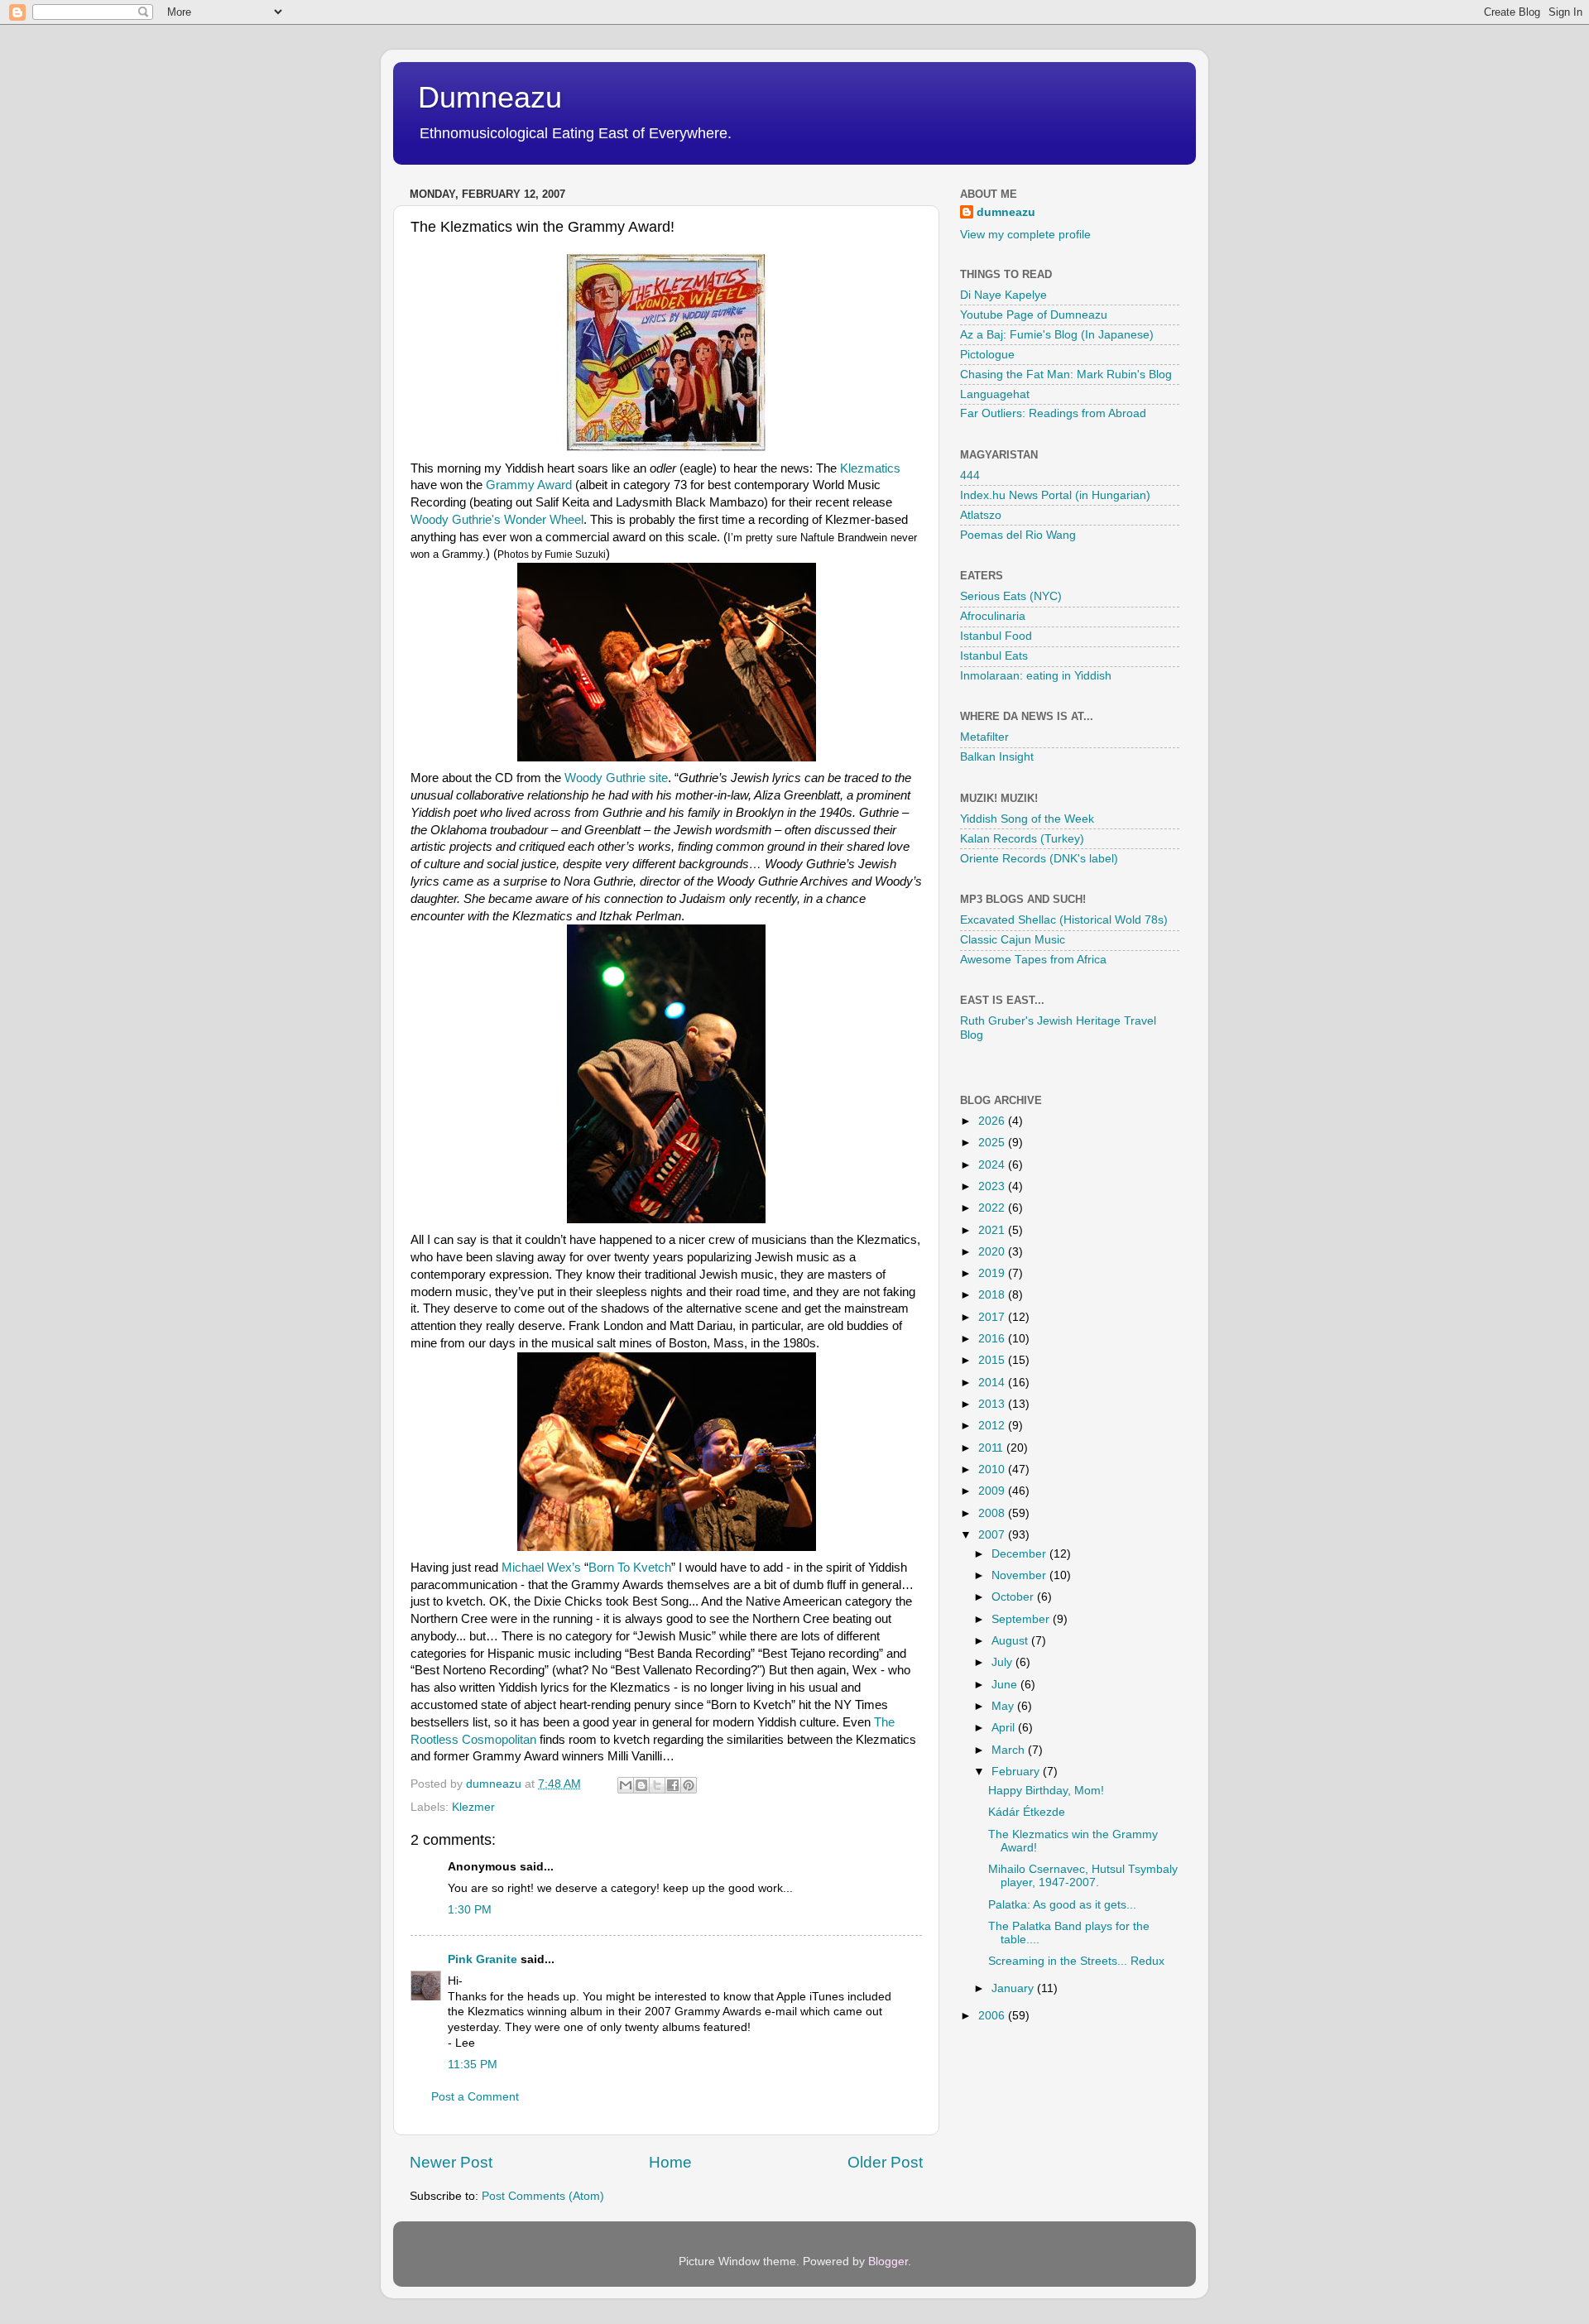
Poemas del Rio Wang (1018, 535)
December (1020, 1554)
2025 (993, 1143)
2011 (992, 1448)
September (1022, 1619)
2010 (993, 1469)
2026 (993, 1121)
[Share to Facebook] (673, 1785)
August (1011, 1641)
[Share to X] (657, 1785)
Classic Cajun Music (1013, 940)
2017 (993, 1317)
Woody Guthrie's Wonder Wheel (497, 520)
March (1010, 1750)
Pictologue (987, 355)
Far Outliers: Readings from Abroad (1053, 413)
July (1003, 1662)
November (1020, 1575)
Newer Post (451, 2162)
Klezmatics (870, 468)
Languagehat (995, 394)
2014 (993, 1383)
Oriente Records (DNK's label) (1039, 859)
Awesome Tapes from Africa (1033, 960)
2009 (993, 1491)
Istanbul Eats (994, 656)
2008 (993, 1513)
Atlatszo (981, 515)
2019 (993, 1273)
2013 (993, 1404)
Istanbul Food (996, 636)
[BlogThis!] (641, 1785)
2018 (993, 1295)
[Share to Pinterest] (689, 1785)
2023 (993, 1186)
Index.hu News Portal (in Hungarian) (1055, 495)
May (1004, 1706)
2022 (993, 1208)
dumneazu (1006, 212)
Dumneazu (490, 97)
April (1005, 1728)
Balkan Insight (997, 757)
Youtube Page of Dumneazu (1034, 315)
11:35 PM (473, 2065)
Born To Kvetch (630, 1568)
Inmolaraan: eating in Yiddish (1036, 676)
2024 (993, 1165)
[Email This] (626, 1785)
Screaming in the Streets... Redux (1076, 1961)
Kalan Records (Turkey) (1022, 839)
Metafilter (984, 737)
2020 (993, 1252)
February (1017, 1772)
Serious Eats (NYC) (1011, 596)
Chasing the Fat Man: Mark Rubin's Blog (1066, 375)
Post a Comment (475, 2097)
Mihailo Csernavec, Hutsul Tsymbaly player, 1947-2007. (1083, 1876)
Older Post (885, 2162)
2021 (993, 1230)
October (1014, 1597)
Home (670, 2162)
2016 (993, 1339)
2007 (993, 1535)
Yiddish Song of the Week (1027, 819)
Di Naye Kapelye (1003, 295)
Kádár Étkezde (1027, 1812)
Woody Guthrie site (616, 778)
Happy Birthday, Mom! (1046, 1791)
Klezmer (473, 1807)
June (1006, 1685)
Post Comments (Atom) (543, 2196)
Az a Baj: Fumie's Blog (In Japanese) (1057, 335)
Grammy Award (529, 485)
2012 (993, 1426)
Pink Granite (482, 1959)
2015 (993, 1360)
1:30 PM (470, 1910)
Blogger (888, 2262)
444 (970, 475)
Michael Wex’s (541, 1568)
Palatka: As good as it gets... (1062, 1905)
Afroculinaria (993, 616)
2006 (993, 2016)
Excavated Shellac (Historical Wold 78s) (1064, 920)
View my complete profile (1025, 235)
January (1014, 1988)
